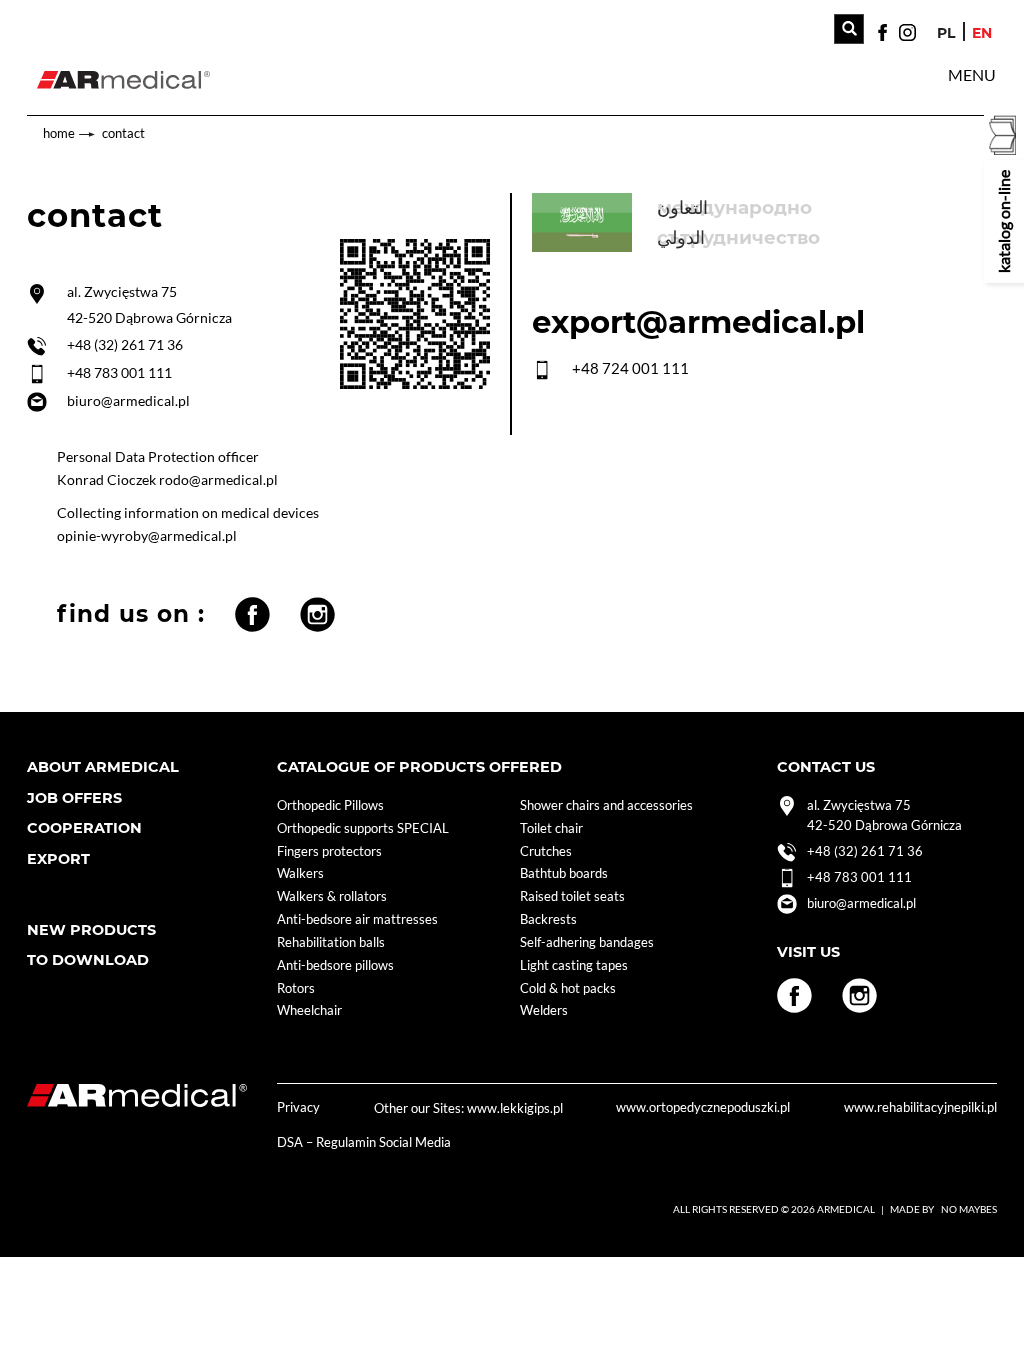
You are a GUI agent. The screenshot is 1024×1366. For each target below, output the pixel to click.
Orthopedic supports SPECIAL (363, 828)
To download (88, 960)
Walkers (300, 873)
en (982, 33)
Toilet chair (551, 828)
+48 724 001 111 (630, 368)
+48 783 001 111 (119, 372)
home (59, 133)
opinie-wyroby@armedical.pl (147, 535)
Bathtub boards (564, 873)
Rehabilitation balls (331, 942)
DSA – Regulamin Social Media (364, 1142)
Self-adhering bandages (587, 942)
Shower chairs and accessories (606, 805)
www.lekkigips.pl (515, 1108)
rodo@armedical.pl (218, 479)
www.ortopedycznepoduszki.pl (703, 1107)
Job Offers (74, 798)
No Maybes (969, 1209)
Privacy (298, 1107)
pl (946, 33)
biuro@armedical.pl (128, 400)
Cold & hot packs (568, 988)
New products (91, 930)
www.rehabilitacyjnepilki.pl (920, 1107)
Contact (123, 133)
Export (58, 859)
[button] (972, 75)
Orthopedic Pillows (330, 805)
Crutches (546, 851)
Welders (544, 1010)
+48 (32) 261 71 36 (125, 344)
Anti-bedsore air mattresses (357, 919)
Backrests (548, 919)
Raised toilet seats (572, 896)
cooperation (84, 828)
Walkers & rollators (332, 896)
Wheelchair (309, 1010)
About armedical (103, 767)
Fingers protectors (329, 851)
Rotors (296, 988)
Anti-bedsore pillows (335, 965)
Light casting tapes (574, 965)
